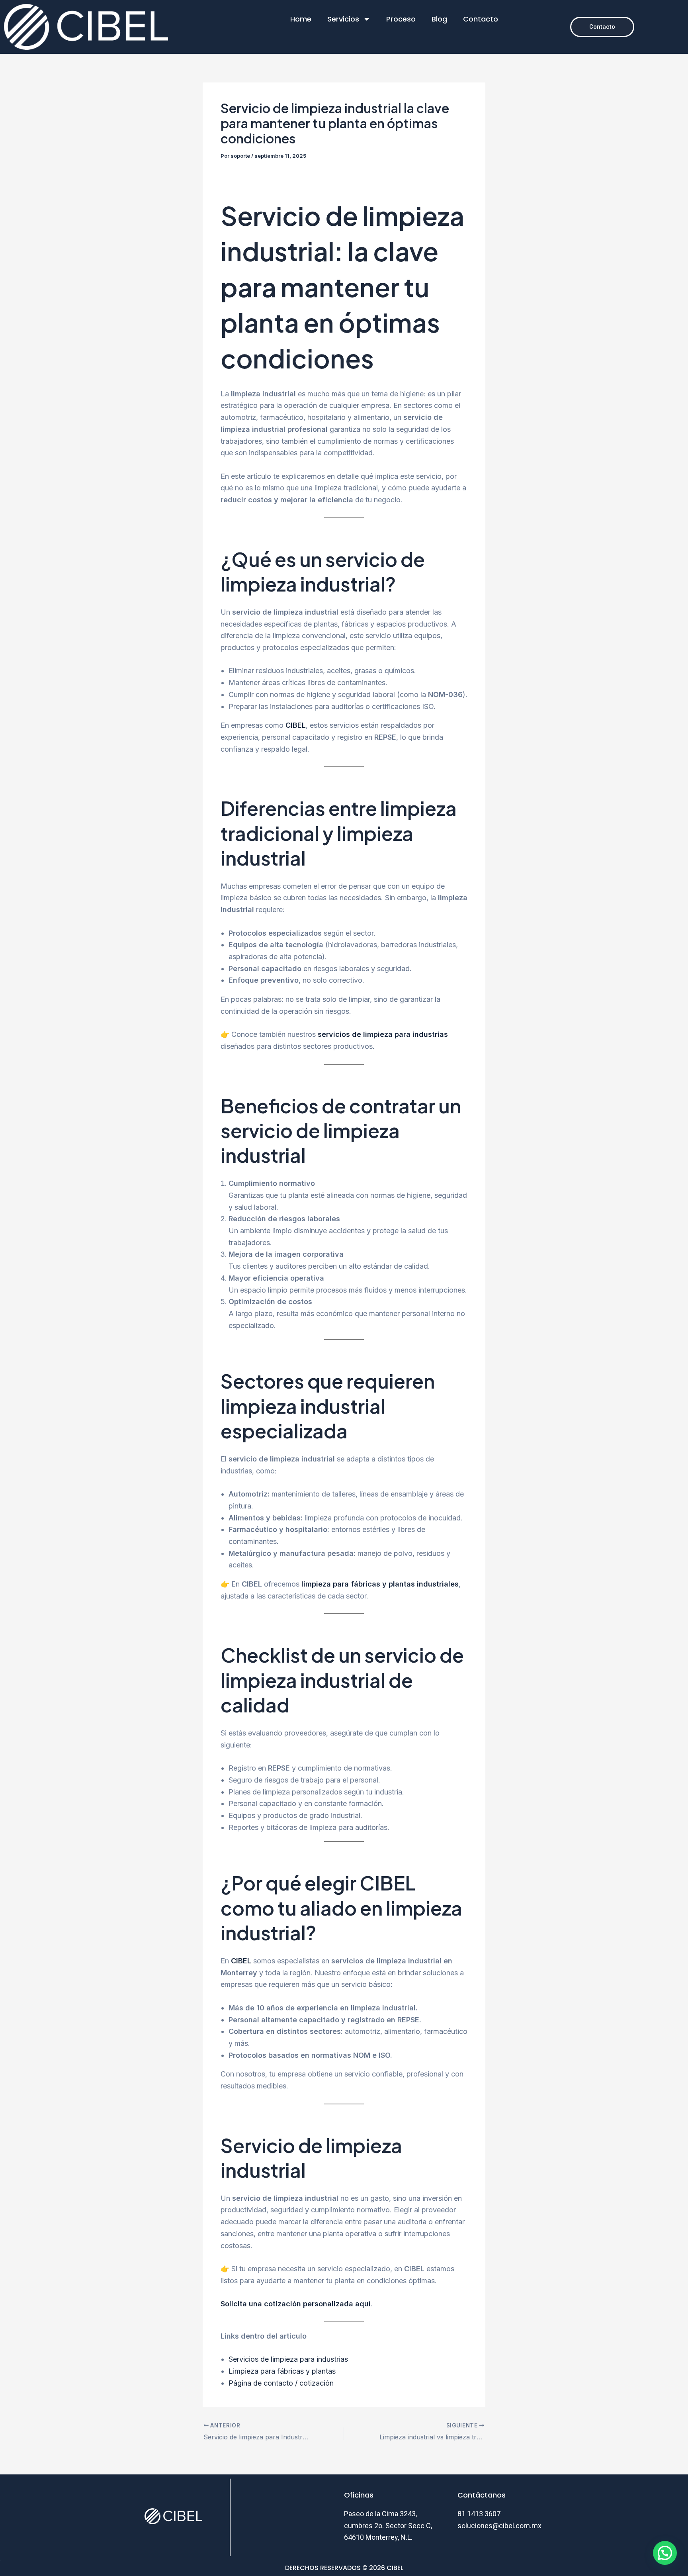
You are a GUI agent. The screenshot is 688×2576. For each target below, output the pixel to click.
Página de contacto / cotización (281, 2383)
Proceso (401, 19)
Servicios (343, 19)
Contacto (481, 19)
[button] (665, 2553)
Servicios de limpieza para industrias (288, 2359)
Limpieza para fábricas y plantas (282, 2371)
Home (301, 19)
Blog (439, 19)
